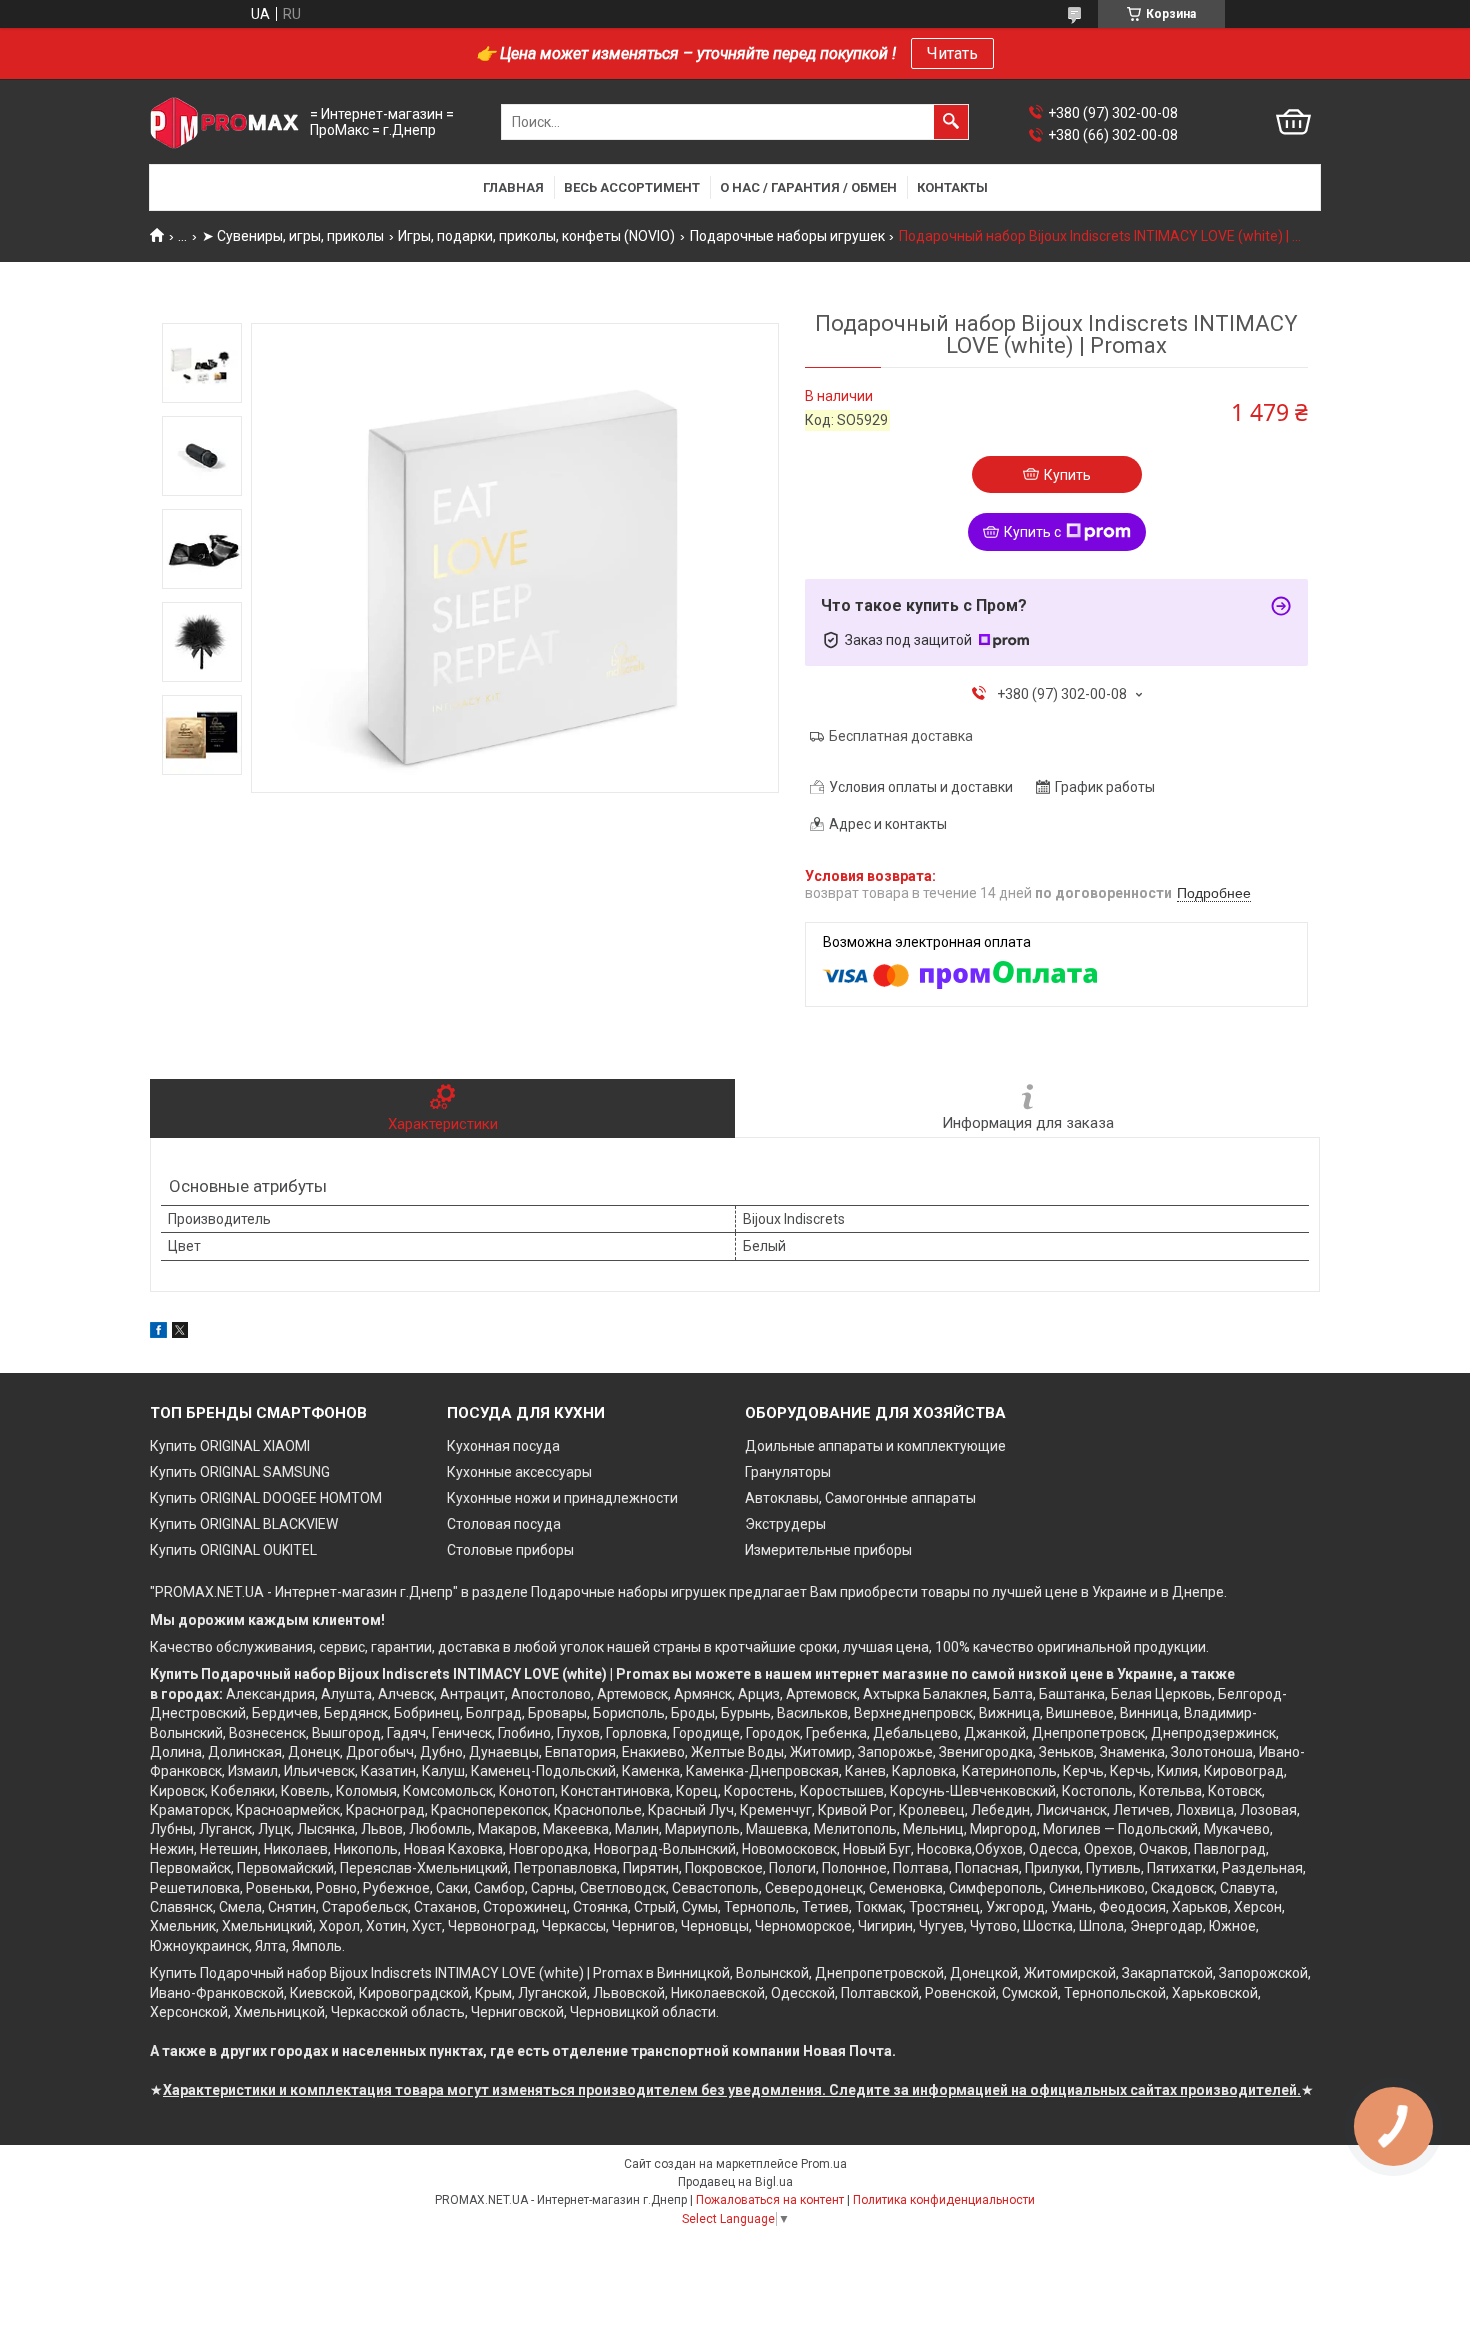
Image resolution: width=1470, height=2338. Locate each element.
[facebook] (158, 1333)
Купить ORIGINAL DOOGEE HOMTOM (266, 1498)
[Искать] (951, 122)
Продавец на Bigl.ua (735, 2182)
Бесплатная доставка (901, 736)
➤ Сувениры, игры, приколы (293, 236)
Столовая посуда (504, 1524)
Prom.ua (824, 2164)
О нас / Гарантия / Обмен (808, 187)
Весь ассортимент (632, 187)
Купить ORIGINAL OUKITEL (233, 1550)
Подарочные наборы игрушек (787, 236)
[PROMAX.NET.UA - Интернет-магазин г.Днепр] (225, 122)
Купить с (1032, 532)
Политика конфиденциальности (944, 2200)
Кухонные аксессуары (519, 1472)
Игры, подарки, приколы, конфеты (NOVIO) (536, 236)
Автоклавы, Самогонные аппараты (860, 1498)
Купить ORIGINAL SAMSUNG (240, 1472)
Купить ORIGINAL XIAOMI (230, 1446)
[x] (180, 1333)
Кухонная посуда (503, 1446)
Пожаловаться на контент (770, 2200)
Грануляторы (788, 1472)
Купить (1067, 475)
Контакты (952, 187)
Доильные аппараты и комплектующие (875, 1446)
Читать (952, 53)
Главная (513, 187)
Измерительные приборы (828, 1550)
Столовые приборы (510, 1550)
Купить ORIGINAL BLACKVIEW (244, 1524)
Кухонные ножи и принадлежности (562, 1498)
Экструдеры (785, 1524)
